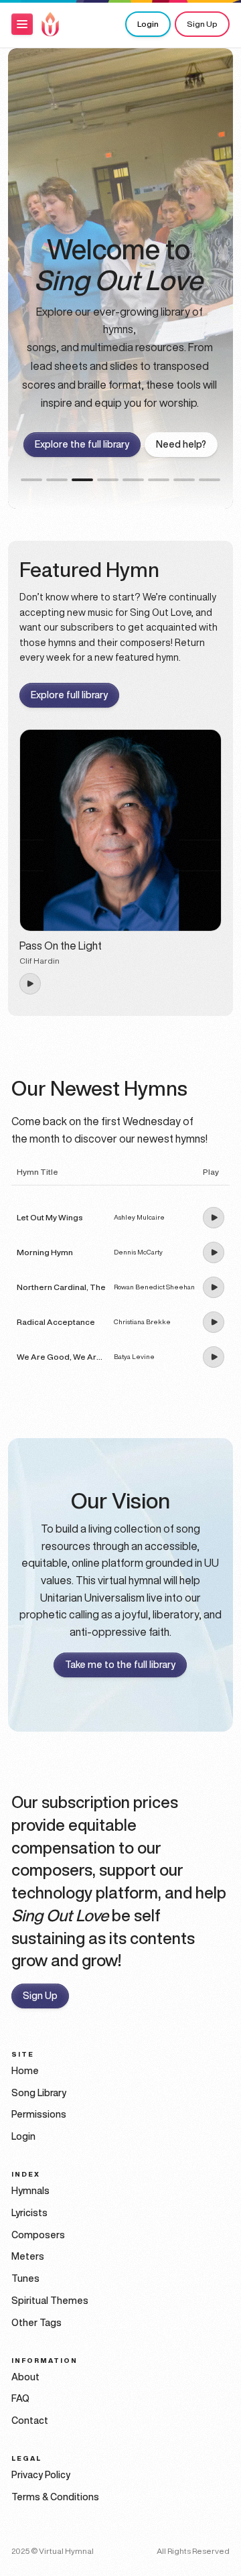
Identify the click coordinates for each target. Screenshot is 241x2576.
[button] (22, 24)
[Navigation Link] (50, 24)
